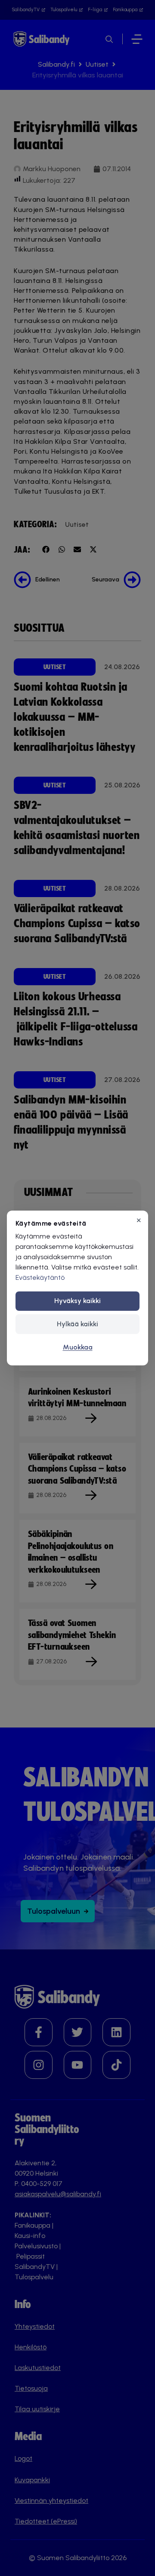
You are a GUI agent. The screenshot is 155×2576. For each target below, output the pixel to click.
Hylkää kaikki (77, 1324)
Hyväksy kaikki (77, 1301)
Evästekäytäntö (40, 1277)
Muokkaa (78, 1347)
